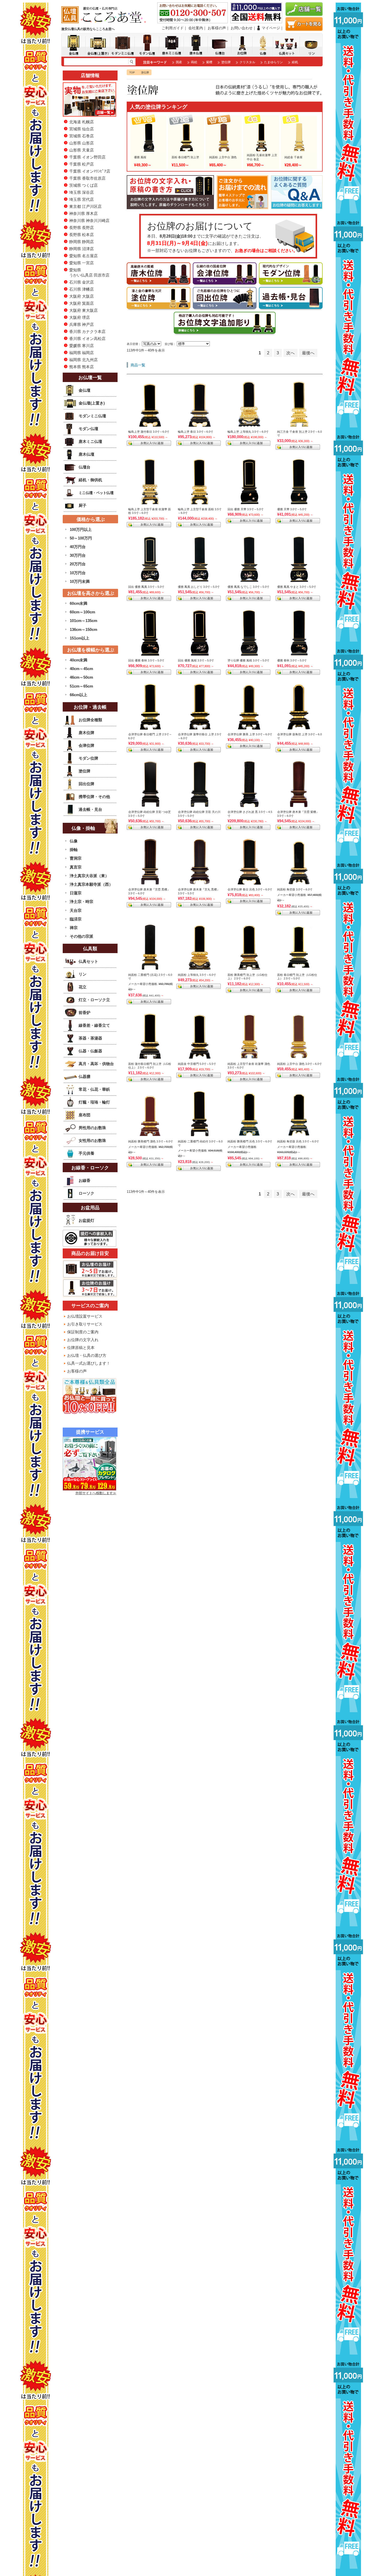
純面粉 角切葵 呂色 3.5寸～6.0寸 (298, 1141)
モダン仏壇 (88, 429)
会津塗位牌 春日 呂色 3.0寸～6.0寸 (250, 889)
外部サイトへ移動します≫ (96, 1493)
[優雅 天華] (299, 502)
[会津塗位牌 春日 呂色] (249, 882)
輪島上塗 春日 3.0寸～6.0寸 (196, 432)
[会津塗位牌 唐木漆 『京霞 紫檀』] (299, 805)
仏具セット (88, 961)
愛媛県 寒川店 (82, 346)
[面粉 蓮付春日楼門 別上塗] (150, 1057)
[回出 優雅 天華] (249, 502)
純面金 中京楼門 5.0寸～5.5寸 (197, 1064)
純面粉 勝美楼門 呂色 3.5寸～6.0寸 (250, 1141)
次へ (290, 353)
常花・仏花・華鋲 (94, 1089)
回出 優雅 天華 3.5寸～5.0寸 (246, 509)
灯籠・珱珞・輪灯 (94, 1102)
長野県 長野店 (82, 228)
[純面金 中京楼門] (200, 1057)
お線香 (85, 1180)
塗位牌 (226, 62)
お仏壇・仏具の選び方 (87, 1355)
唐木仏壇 (86, 454)
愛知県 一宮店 (82, 263)
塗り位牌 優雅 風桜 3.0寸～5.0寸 (248, 660)
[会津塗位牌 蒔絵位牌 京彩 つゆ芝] (150, 805)
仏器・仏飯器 (90, 1051)
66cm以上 (78, 695)
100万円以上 (81, 529)
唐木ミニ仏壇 (90, 441)
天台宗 (76, 910)
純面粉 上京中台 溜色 (223, 157)
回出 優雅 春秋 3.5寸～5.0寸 (146, 660)
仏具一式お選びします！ (89, 1363)
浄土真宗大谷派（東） (89, 876)
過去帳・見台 (90, 809)
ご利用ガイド (173, 28)
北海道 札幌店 (82, 122)
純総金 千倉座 (293, 157)
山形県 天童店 (82, 150)
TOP (132, 72)
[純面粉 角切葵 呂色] (299, 1134)
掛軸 (74, 850)
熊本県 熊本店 (82, 367)
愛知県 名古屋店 (83, 256)
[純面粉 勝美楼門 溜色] (150, 1134)
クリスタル (247, 62)
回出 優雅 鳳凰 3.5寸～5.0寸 (146, 587)
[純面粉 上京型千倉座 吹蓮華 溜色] (249, 1057)
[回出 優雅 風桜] (200, 653)
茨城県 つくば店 (83, 185)
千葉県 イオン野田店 (87, 157)
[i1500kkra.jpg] (150, 727)
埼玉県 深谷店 (82, 192)
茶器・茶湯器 (90, 1038)
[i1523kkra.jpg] (299, 727)
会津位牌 (86, 745)
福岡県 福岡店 (82, 353)
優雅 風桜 (140, 157)
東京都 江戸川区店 (85, 206)
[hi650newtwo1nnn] (299, 968)
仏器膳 (85, 1076)
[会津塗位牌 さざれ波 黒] (249, 805)
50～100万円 (81, 538)
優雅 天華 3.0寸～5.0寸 (292, 509)
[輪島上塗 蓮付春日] (150, 425)
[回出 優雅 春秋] (150, 653)
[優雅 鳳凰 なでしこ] (249, 580)
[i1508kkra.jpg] (200, 727)
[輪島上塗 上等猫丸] (249, 425)
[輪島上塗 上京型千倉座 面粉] (200, 502)
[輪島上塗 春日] (200, 425)
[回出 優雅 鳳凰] (150, 580)
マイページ (271, 28)
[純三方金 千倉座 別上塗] (299, 425)
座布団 (85, 1115)
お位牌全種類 (90, 720)
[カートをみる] (304, 29)
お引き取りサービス (85, 1324)
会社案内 (196, 28)
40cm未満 (78, 660)
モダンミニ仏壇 (92, 416)
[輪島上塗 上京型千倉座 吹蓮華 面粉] (150, 502)
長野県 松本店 (82, 235)
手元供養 (86, 1153)
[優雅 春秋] (299, 653)
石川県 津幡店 (82, 289)
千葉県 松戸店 (82, 164)
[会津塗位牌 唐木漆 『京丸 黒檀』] (200, 882)
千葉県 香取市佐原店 (87, 178)
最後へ (308, 353)
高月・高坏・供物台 (96, 1064)
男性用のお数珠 (92, 1128)
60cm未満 (78, 603)
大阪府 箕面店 (82, 303)
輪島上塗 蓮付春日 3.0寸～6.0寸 (149, 432)
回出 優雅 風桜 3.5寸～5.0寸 (196, 660)
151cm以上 (80, 638)
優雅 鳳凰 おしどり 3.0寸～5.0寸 (199, 587)
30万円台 (78, 555)
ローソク (86, 1193)
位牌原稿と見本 (81, 1348)
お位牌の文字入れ (83, 1340)
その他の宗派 (82, 936)
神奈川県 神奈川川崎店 (89, 221)
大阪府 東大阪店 (83, 310)
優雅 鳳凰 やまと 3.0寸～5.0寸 (297, 587)
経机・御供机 (90, 480)
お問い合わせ (242, 28)
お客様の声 (217, 28)
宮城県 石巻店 (82, 136)
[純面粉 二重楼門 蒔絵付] (200, 1134)
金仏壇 (85, 390)
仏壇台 (85, 467)
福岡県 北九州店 (83, 360)
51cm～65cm (81, 686)
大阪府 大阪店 (82, 296)
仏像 (74, 841)
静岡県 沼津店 (82, 249)
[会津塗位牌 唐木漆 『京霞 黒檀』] (150, 882)
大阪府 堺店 (80, 317)
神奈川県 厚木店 (83, 213)
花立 (83, 987)
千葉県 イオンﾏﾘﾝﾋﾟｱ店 (90, 171)
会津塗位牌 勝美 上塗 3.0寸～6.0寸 (250, 734)
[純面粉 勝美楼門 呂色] (249, 1134)
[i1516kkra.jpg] (249, 727)
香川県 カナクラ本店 (87, 331)
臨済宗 (76, 919)
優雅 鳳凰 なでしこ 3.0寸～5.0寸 (248, 587)
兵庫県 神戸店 (82, 324)
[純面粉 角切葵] (299, 882)
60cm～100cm (82, 612)
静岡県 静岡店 (82, 242)
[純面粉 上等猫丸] (200, 968)
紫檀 (209, 62)
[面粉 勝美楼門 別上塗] (249, 968)
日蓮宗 (76, 893)
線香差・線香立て (94, 1025)
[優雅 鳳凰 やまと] (299, 580)
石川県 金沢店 (82, 282)
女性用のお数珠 (92, 1140)
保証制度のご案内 (83, 1332)
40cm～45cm (81, 669)
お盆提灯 (86, 1220)
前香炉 (85, 1013)
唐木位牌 (86, 733)
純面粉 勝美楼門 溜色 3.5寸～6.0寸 (151, 1141)
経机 (295, 62)
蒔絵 (194, 62)
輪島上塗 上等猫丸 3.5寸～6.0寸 (248, 432)
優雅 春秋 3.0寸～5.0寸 (292, 660)
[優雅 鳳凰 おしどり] (200, 580)
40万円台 (78, 547)
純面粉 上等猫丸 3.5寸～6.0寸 (197, 975)
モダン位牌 (88, 758)
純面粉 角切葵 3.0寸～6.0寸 (295, 889)
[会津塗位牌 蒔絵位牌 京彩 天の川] (200, 805)
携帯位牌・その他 (94, 797)
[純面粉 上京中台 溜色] (299, 1057)
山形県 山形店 (82, 143)
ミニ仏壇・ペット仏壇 (96, 493)
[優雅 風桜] (249, 653)
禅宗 (74, 928)
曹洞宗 (76, 858)
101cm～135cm (83, 621)
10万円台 (78, 573)
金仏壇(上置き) (92, 403)
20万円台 (78, 564)
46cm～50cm (81, 677)
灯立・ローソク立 (94, 1000)
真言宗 (76, 867)
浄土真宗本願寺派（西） (91, 884)
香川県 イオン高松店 (87, 339)
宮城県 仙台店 (82, 129)
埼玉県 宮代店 (82, 199)
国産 (179, 62)
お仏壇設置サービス (85, 1316)
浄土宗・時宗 (82, 902)
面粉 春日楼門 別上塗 (185, 157)
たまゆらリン (274, 62)
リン (83, 974)
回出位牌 (86, 784)
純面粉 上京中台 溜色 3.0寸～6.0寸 (299, 1064)
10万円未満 (80, 581)
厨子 (83, 505)
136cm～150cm (83, 629)
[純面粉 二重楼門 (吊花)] (150, 968)
